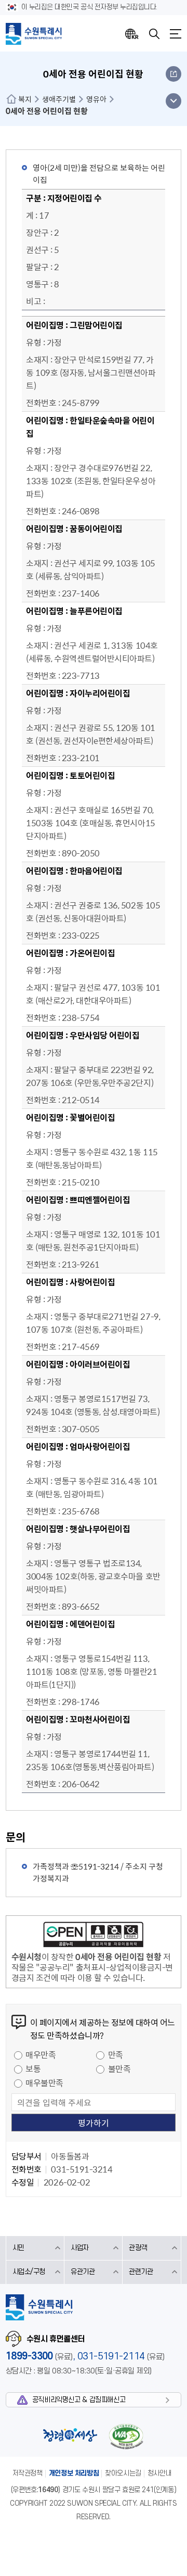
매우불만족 (44, 2082)
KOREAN (132, 34)
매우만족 (41, 2054)
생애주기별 (59, 99)
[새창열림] (94, 1936)
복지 (25, 99)
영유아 (96, 99)
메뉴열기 (176, 34)
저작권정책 (28, 2473)
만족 (116, 2054)
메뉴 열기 (173, 101)
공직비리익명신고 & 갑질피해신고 (79, 2400)
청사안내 (159, 2473)
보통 (33, 2068)
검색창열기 (154, 34)
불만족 (119, 2068)
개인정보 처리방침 (74, 2473)
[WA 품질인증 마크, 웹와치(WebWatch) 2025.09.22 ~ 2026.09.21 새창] (126, 2436)
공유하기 (173, 74)
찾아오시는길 (123, 2473)
